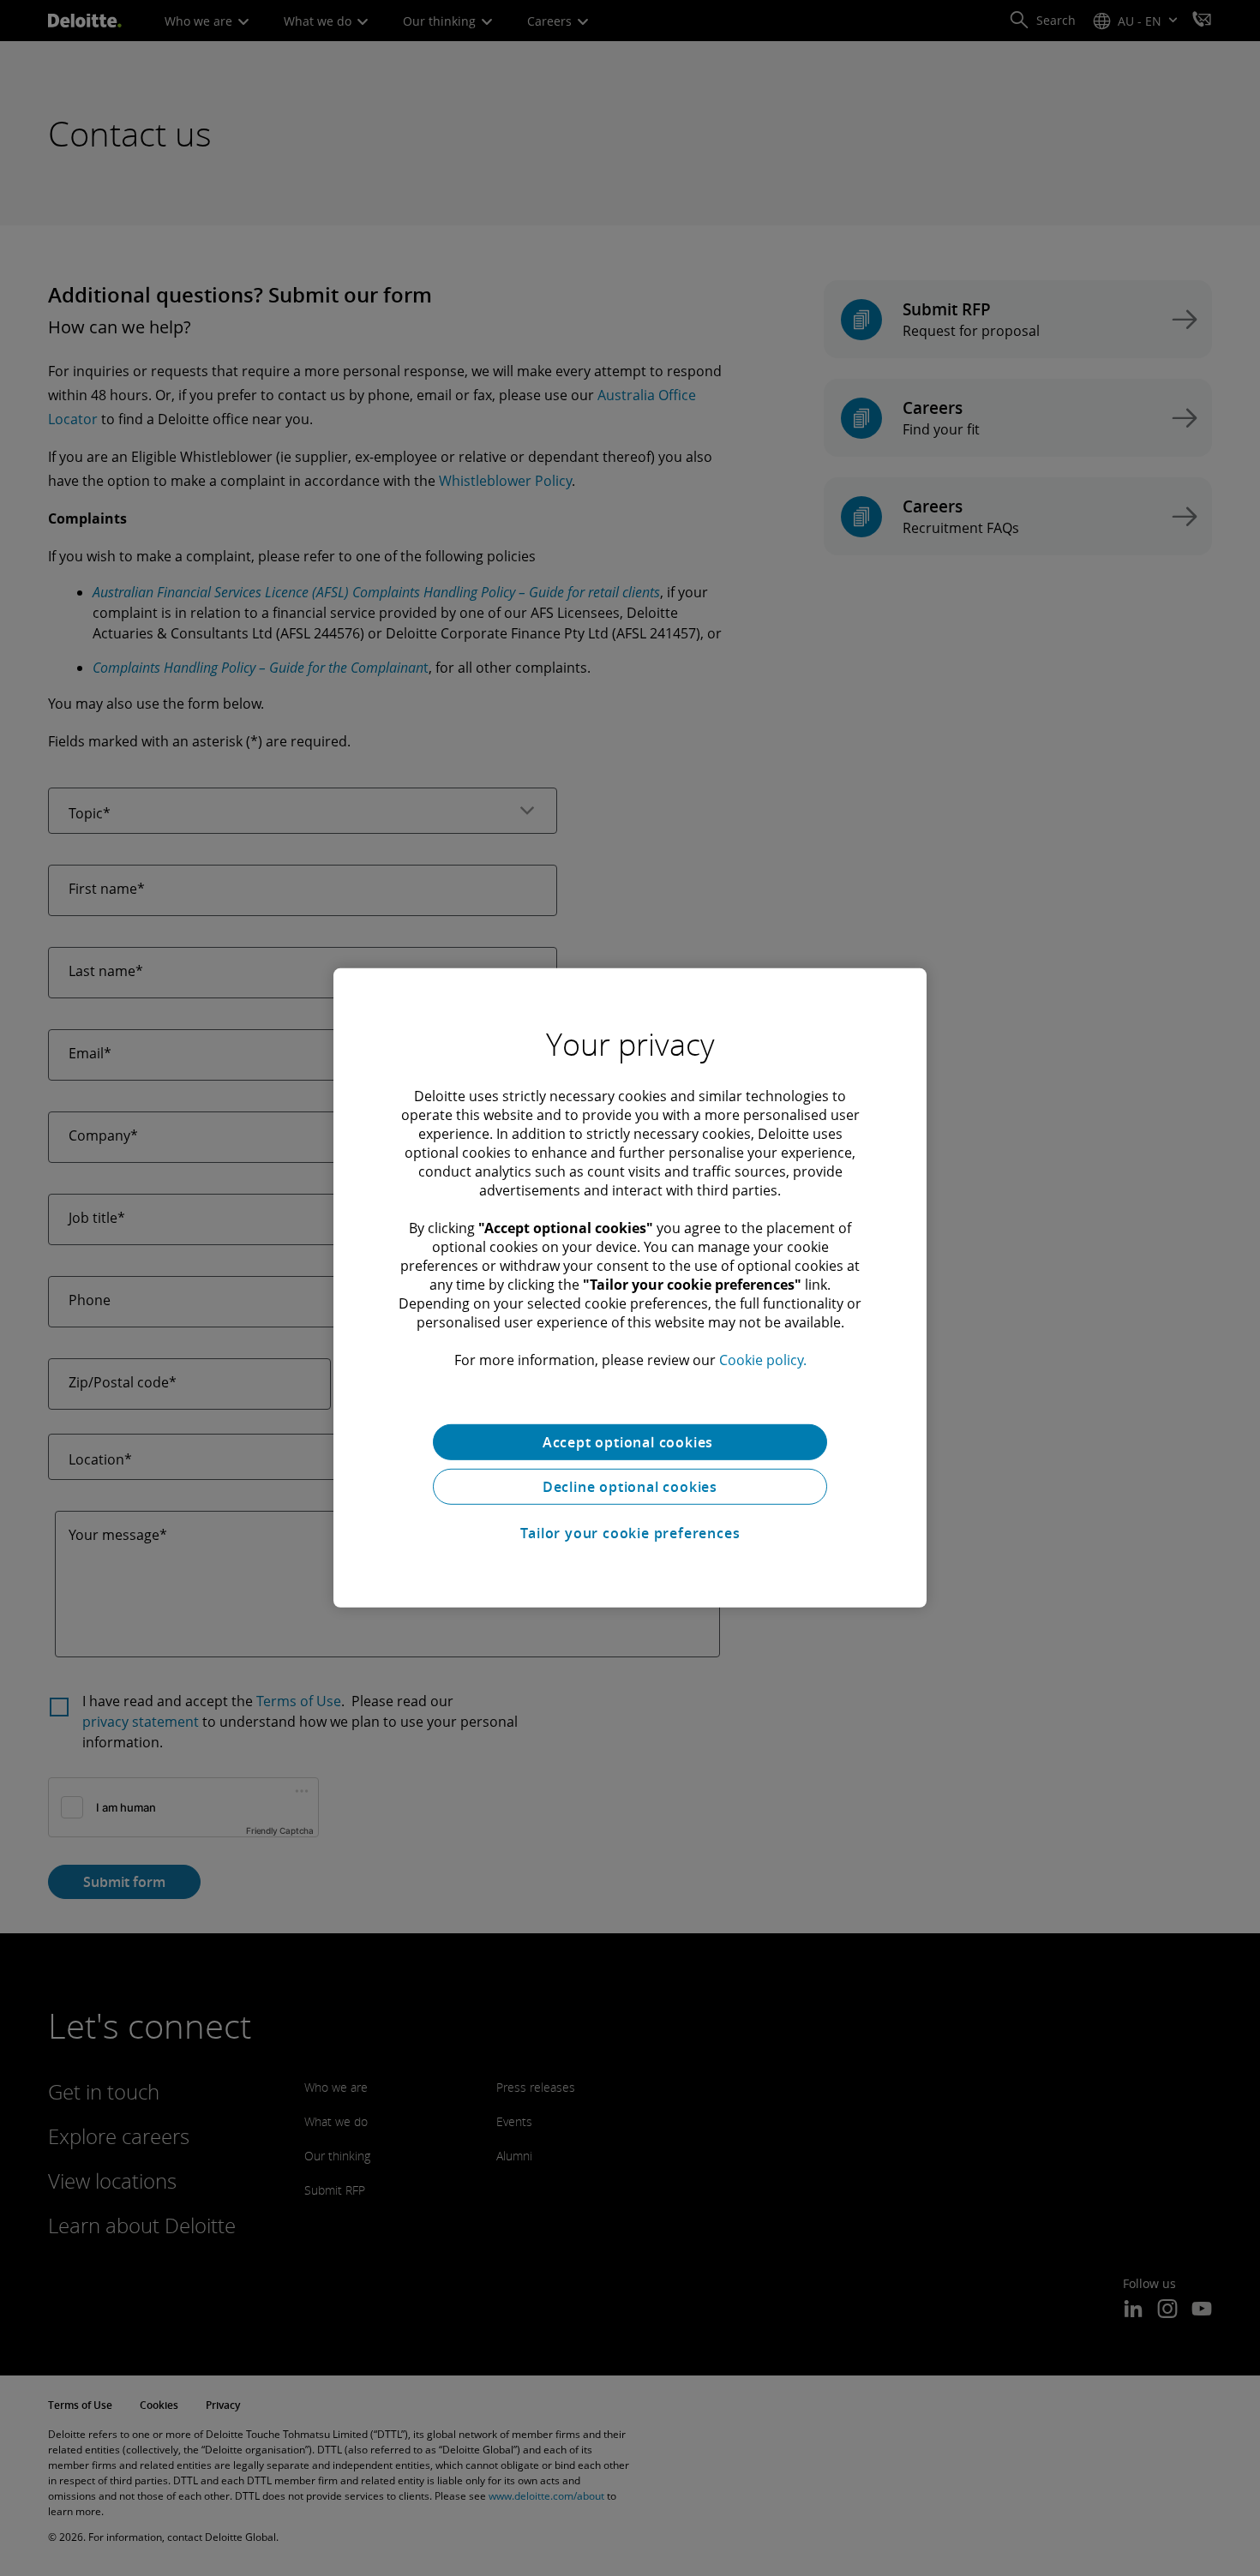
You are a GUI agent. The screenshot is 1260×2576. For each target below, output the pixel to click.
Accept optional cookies (630, 1442)
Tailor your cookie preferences (630, 1533)
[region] (630, 1288)
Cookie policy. (763, 1360)
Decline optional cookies (630, 1487)
